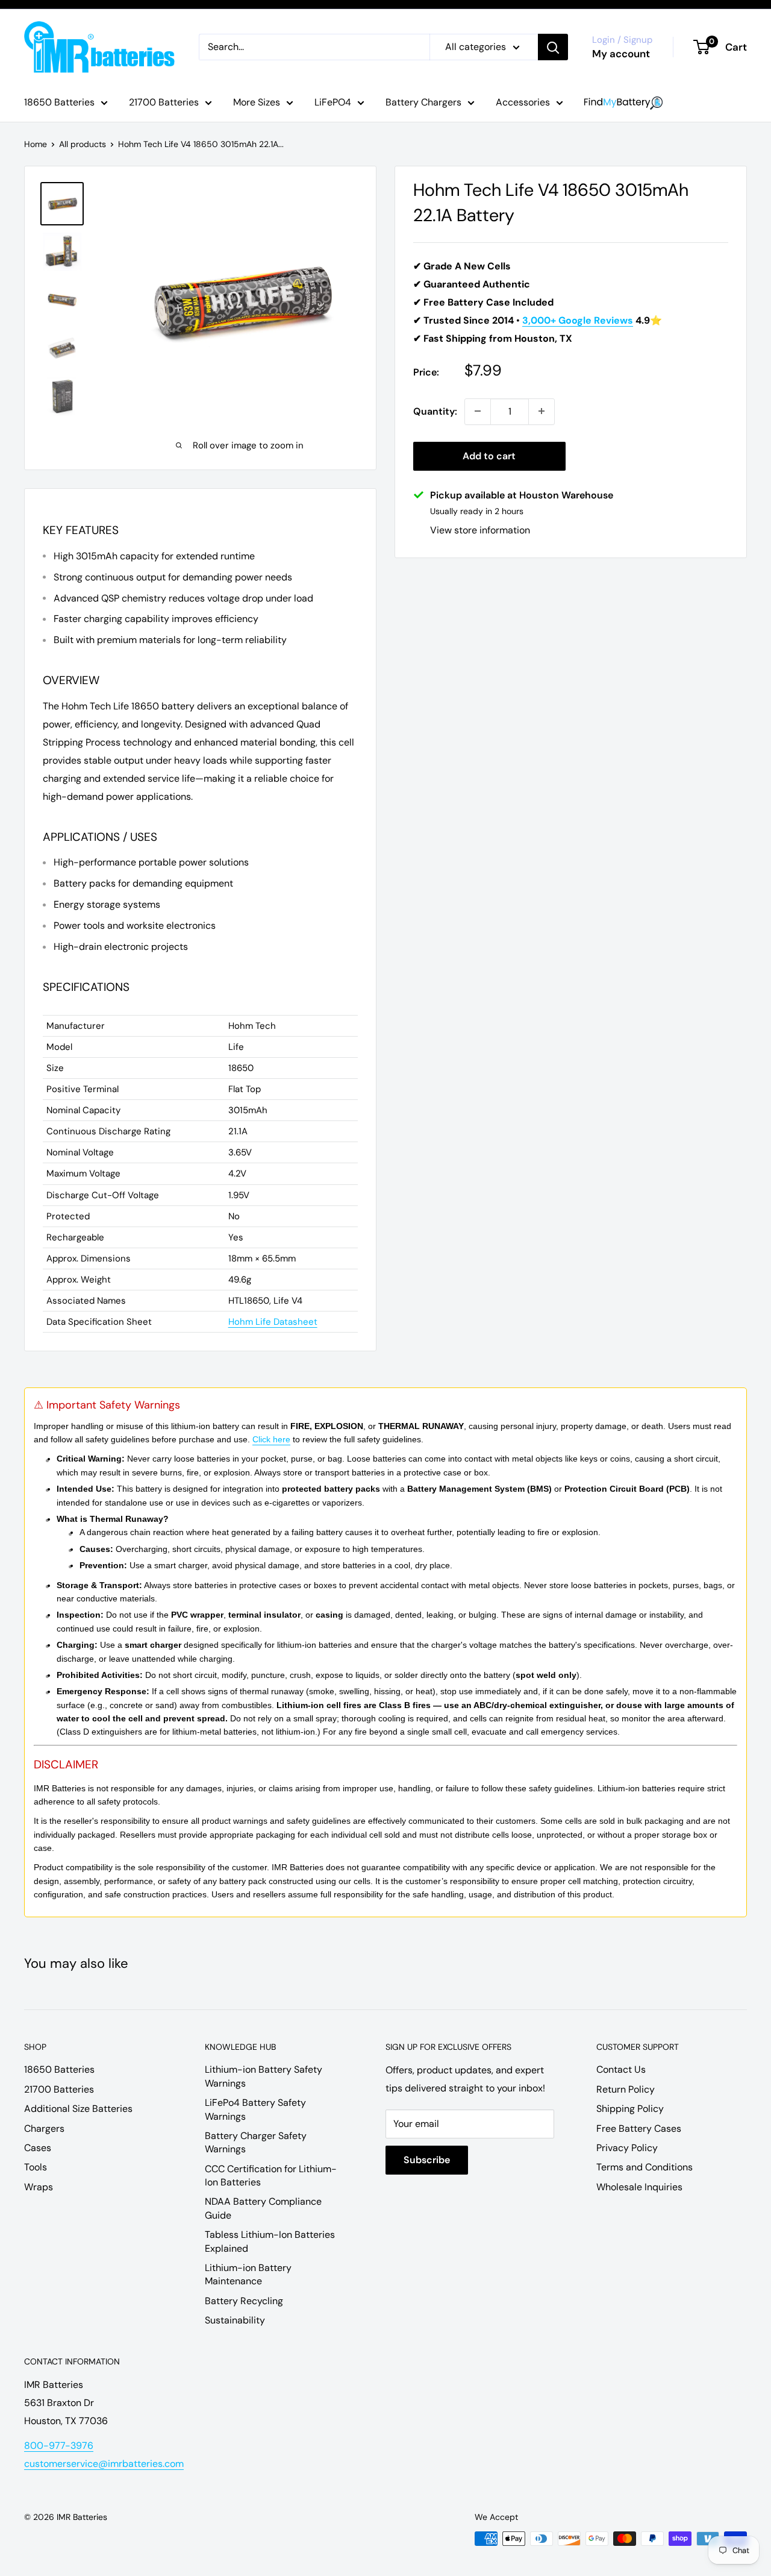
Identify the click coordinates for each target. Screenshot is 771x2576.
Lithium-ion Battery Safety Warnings (264, 2076)
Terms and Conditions (645, 2167)
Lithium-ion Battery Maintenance (248, 2274)
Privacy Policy (627, 2148)
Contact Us (621, 2069)
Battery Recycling (244, 2301)
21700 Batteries (164, 102)
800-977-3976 (59, 2446)
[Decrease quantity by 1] (478, 411)
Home (36, 144)
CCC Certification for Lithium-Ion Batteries (271, 2175)
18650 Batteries (59, 102)
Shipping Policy (630, 2109)
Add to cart (489, 455)
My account (621, 54)
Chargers (44, 2128)
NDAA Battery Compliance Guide (263, 2208)
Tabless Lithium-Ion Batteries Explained (270, 2241)
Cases (38, 2148)
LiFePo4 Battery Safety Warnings (255, 2109)
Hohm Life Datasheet (273, 1322)
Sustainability (235, 2320)
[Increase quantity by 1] (542, 411)
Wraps (39, 2187)
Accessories (523, 102)
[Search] (553, 47)
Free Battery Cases (639, 2128)
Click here (271, 1439)
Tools (36, 2167)
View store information (480, 529)
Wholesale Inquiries (639, 2187)
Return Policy (626, 2089)
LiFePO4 (333, 102)
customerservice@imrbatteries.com (104, 2464)
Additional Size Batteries (78, 2109)
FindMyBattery (623, 103)
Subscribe (427, 2160)
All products (83, 144)
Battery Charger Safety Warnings (256, 2142)
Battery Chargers (423, 102)
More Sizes (257, 102)
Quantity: (435, 411)
